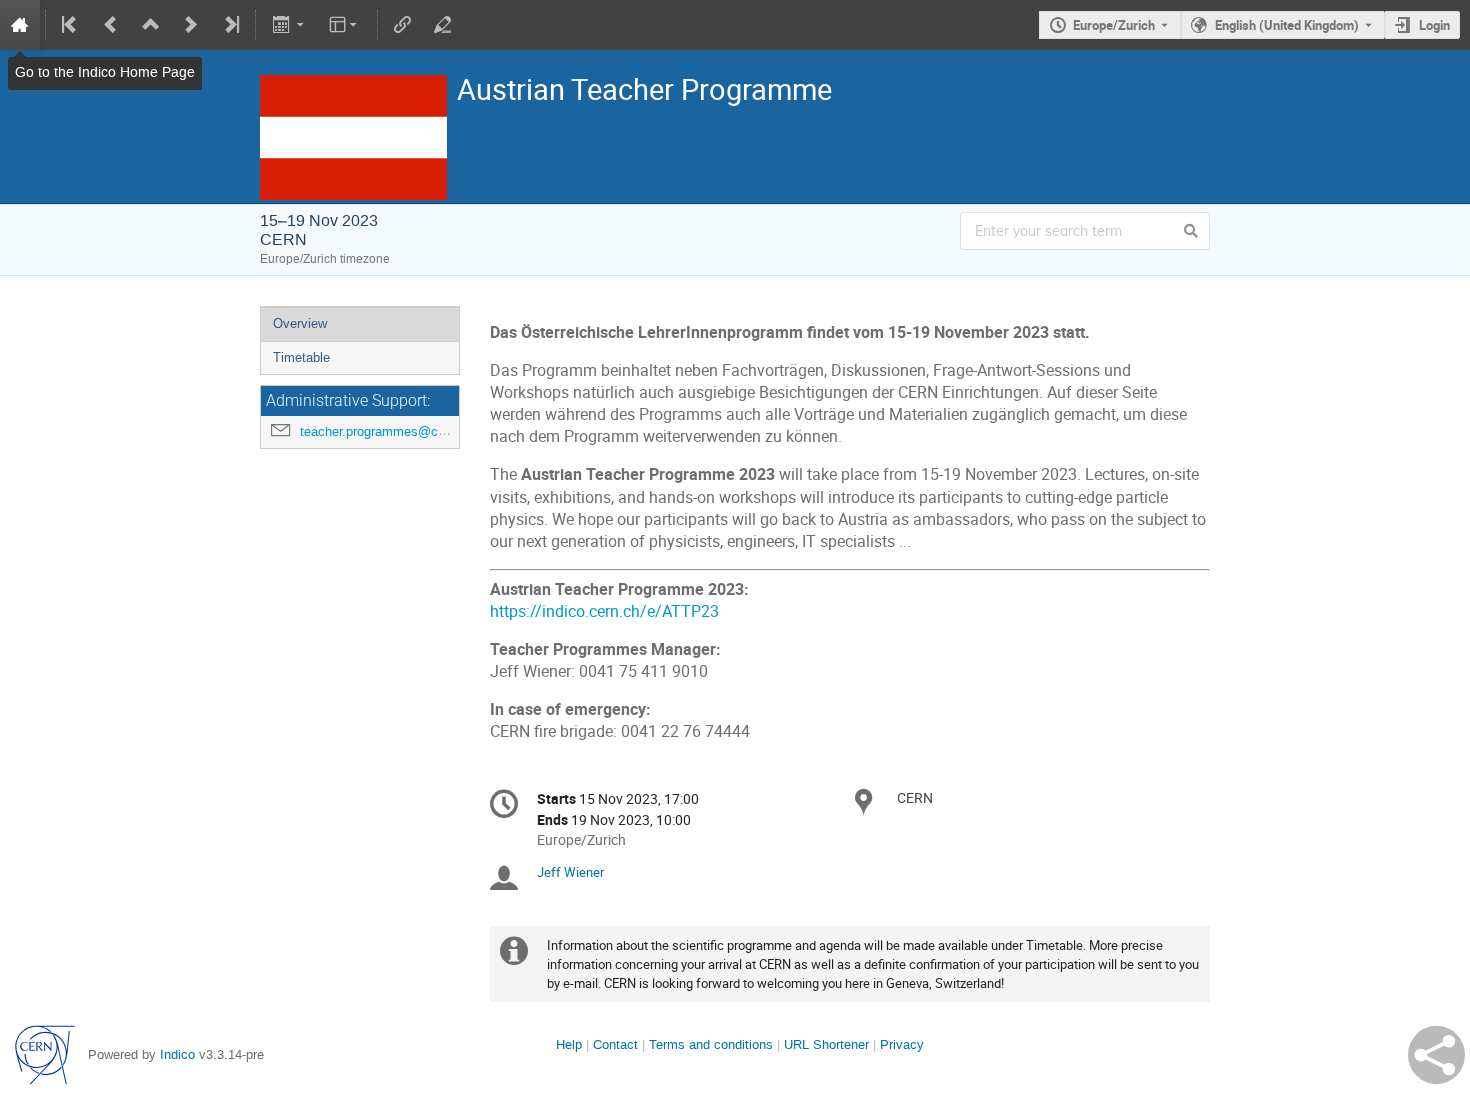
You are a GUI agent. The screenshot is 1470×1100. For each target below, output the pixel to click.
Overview (300, 323)
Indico (177, 1054)
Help (569, 1044)
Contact (615, 1044)
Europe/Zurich (1114, 25)
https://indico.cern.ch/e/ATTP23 (604, 611)
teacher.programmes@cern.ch (387, 431)
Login (1434, 25)
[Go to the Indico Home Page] (20, 25)
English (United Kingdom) (1287, 25)
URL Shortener (826, 1044)
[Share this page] (1436, 1055)
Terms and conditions (711, 1044)
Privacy (902, 1044)
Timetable (301, 357)
